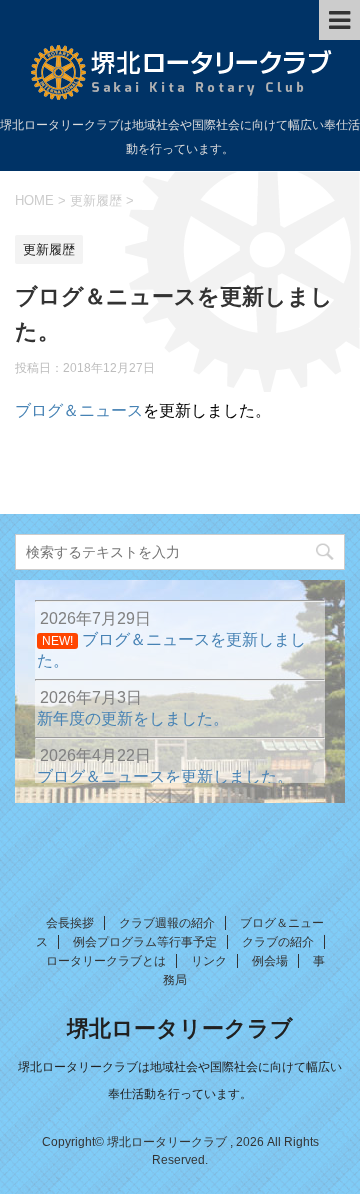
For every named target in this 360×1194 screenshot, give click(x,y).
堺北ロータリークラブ (180, 1028)
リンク (209, 961)
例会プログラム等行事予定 (145, 942)
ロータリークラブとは (106, 961)
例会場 (270, 961)
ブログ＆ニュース (79, 410)
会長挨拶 (70, 923)
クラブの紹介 (278, 942)
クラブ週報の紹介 (167, 923)
